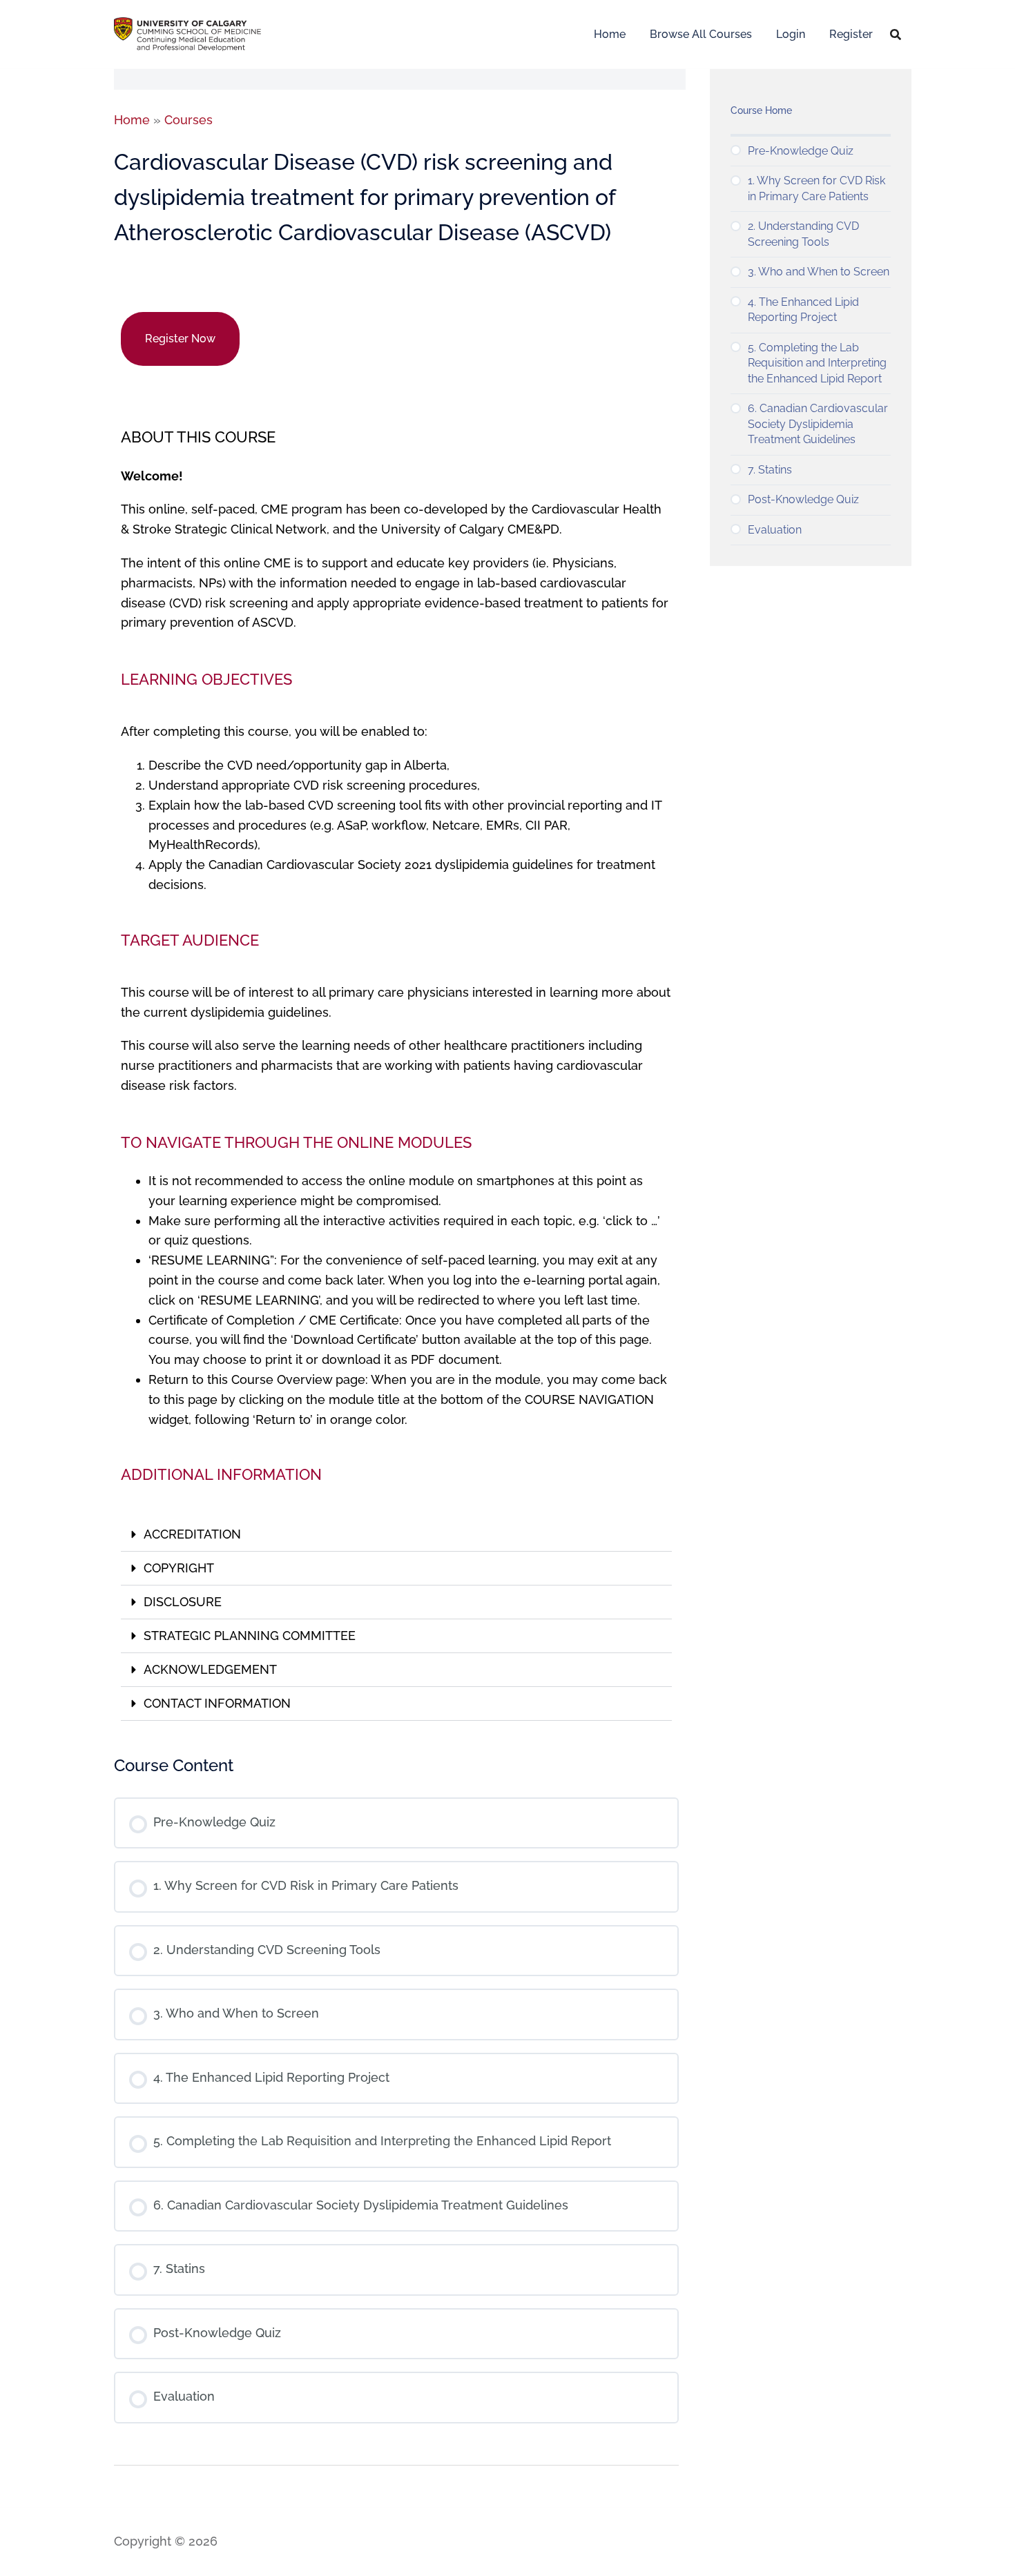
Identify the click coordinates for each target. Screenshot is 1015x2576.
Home (610, 34)
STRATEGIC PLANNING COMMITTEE (250, 1636)
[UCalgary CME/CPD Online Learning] (187, 33)
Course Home (761, 110)
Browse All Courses (701, 34)
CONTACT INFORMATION (217, 1703)
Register (851, 34)
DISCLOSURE (183, 1602)
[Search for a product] (896, 35)
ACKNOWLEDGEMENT (210, 1669)
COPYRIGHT (179, 1568)
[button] (396, 1535)
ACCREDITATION (192, 1534)
